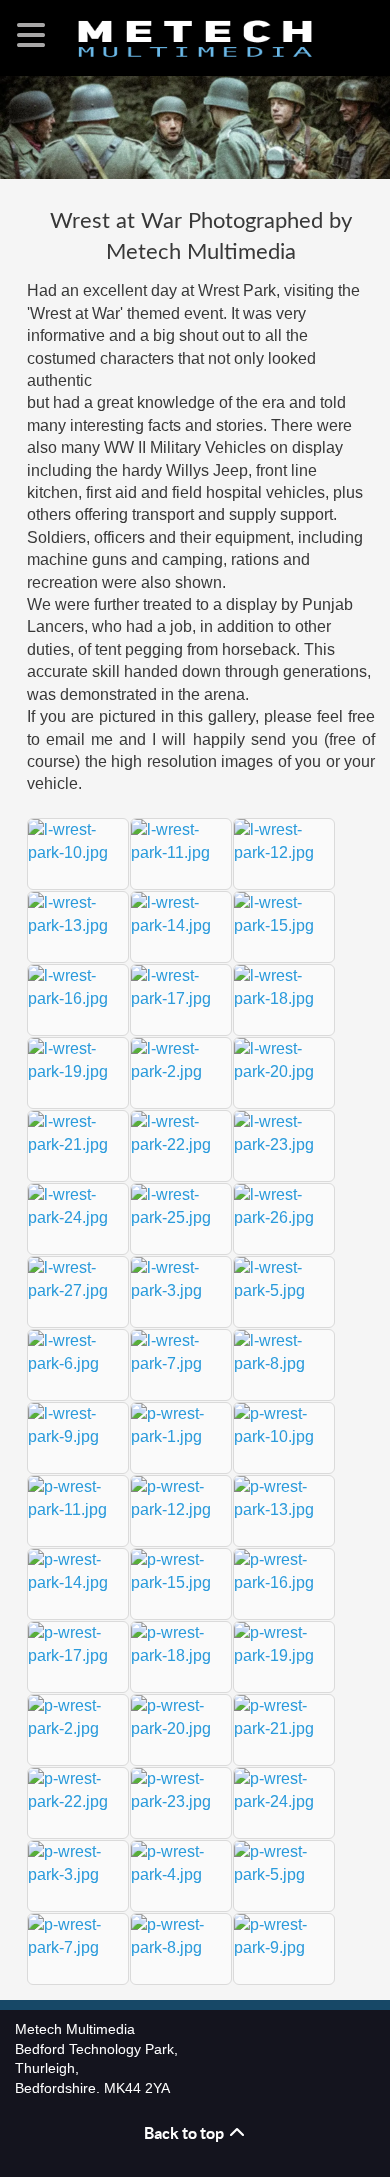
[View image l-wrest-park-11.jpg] (181, 852)
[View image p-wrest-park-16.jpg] (284, 1582)
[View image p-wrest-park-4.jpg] (181, 1874)
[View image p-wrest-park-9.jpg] (284, 1947)
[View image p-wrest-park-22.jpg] (78, 1801)
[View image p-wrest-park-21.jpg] (284, 1728)
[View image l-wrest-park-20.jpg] (284, 1071)
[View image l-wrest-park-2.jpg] (181, 1071)
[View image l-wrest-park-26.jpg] (284, 1217)
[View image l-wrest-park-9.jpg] (78, 1436)
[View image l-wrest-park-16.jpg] (78, 998)
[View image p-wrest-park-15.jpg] (181, 1582)
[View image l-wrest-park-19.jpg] (78, 1071)
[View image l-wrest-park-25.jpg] (181, 1217)
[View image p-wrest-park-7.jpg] (78, 1947)
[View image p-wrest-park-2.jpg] (78, 1728)
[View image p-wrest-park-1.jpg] (181, 1436)
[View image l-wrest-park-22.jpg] (181, 1144)
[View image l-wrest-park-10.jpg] (78, 852)
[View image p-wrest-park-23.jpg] (181, 1801)
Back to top (185, 2133)
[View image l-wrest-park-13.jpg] (78, 925)
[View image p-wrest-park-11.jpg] (78, 1509)
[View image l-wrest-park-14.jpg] (181, 925)
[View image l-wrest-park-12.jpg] (284, 852)
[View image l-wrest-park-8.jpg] (284, 1363)
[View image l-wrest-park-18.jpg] (284, 998)
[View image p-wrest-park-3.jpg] (78, 1874)
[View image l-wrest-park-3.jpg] (181, 1290)
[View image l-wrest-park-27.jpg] (78, 1290)
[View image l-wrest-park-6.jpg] (78, 1363)
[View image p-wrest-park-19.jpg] (284, 1655)
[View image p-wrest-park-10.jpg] (284, 1436)
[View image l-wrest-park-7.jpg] (181, 1363)
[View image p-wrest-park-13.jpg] (284, 1509)
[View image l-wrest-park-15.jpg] (284, 925)
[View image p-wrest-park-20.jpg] (181, 1728)
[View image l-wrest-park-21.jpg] (78, 1144)
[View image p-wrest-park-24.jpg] (284, 1801)
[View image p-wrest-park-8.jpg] (181, 1947)
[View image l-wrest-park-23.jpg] (284, 1144)
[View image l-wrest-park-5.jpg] (284, 1290)
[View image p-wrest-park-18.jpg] (181, 1655)
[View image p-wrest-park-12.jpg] (181, 1509)
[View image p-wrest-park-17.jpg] (78, 1655)
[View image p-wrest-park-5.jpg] (284, 1874)
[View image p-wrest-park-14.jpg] (78, 1582)
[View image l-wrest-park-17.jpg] (181, 998)
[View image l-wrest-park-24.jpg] (78, 1217)
